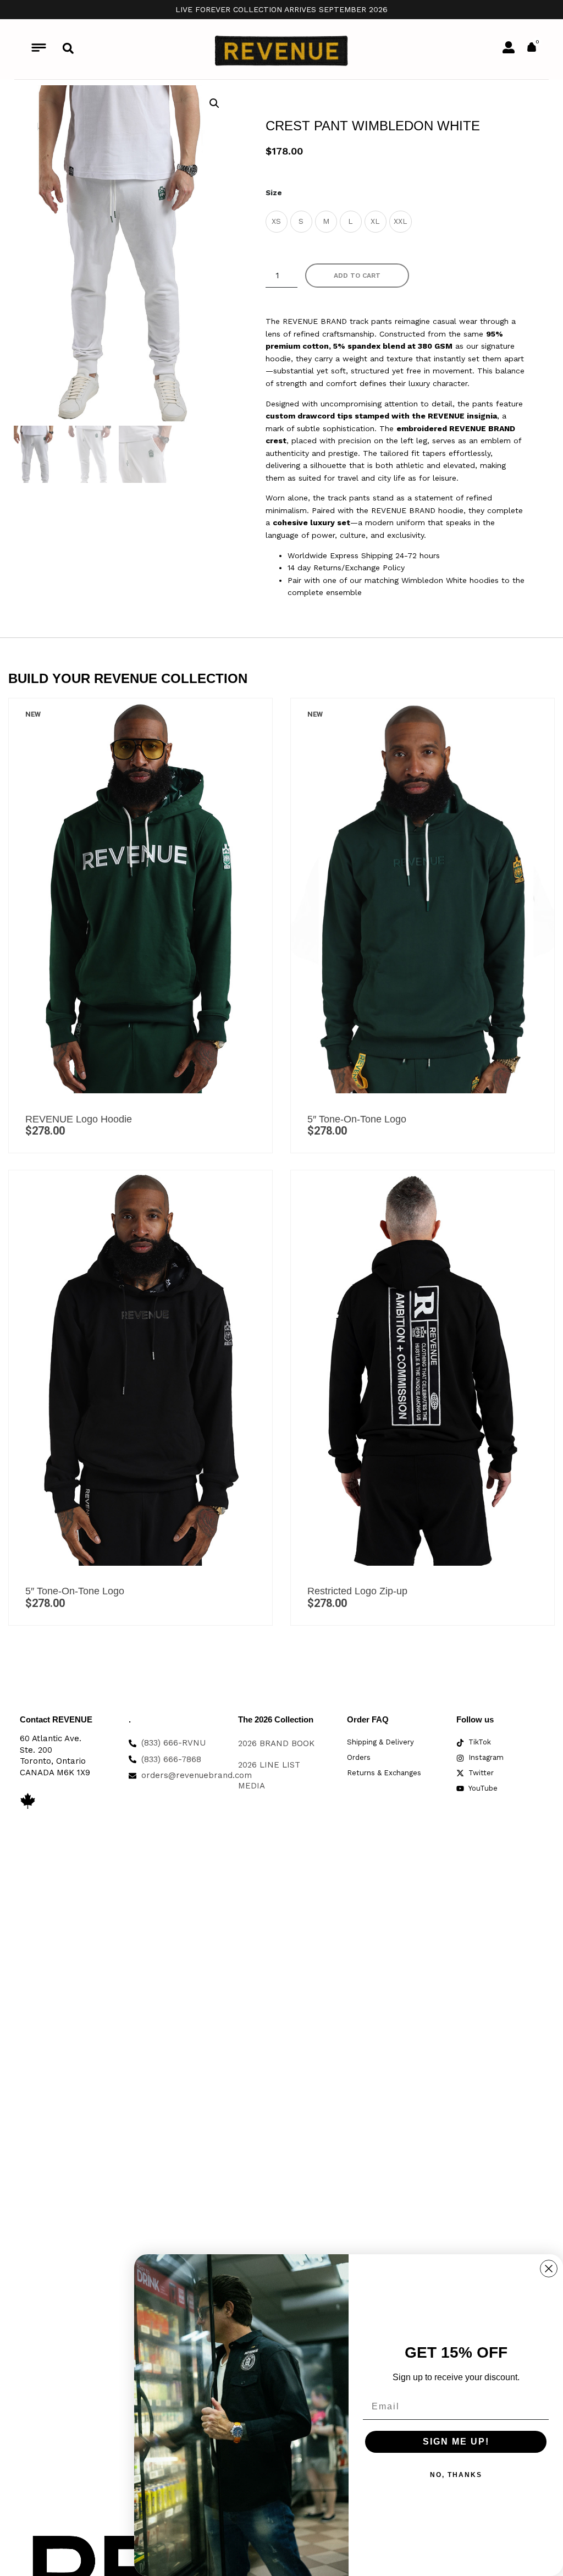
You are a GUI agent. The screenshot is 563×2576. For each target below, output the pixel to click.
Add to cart (357, 276)
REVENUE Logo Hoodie (79, 1119)
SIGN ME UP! (456, 2442)
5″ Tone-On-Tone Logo (357, 1119)
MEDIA (252, 1786)
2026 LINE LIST (269, 1765)
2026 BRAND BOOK (276, 1743)
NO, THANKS (456, 2475)
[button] (68, 48)
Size (274, 192)
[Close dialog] (549, 2269)
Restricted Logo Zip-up (357, 1591)
